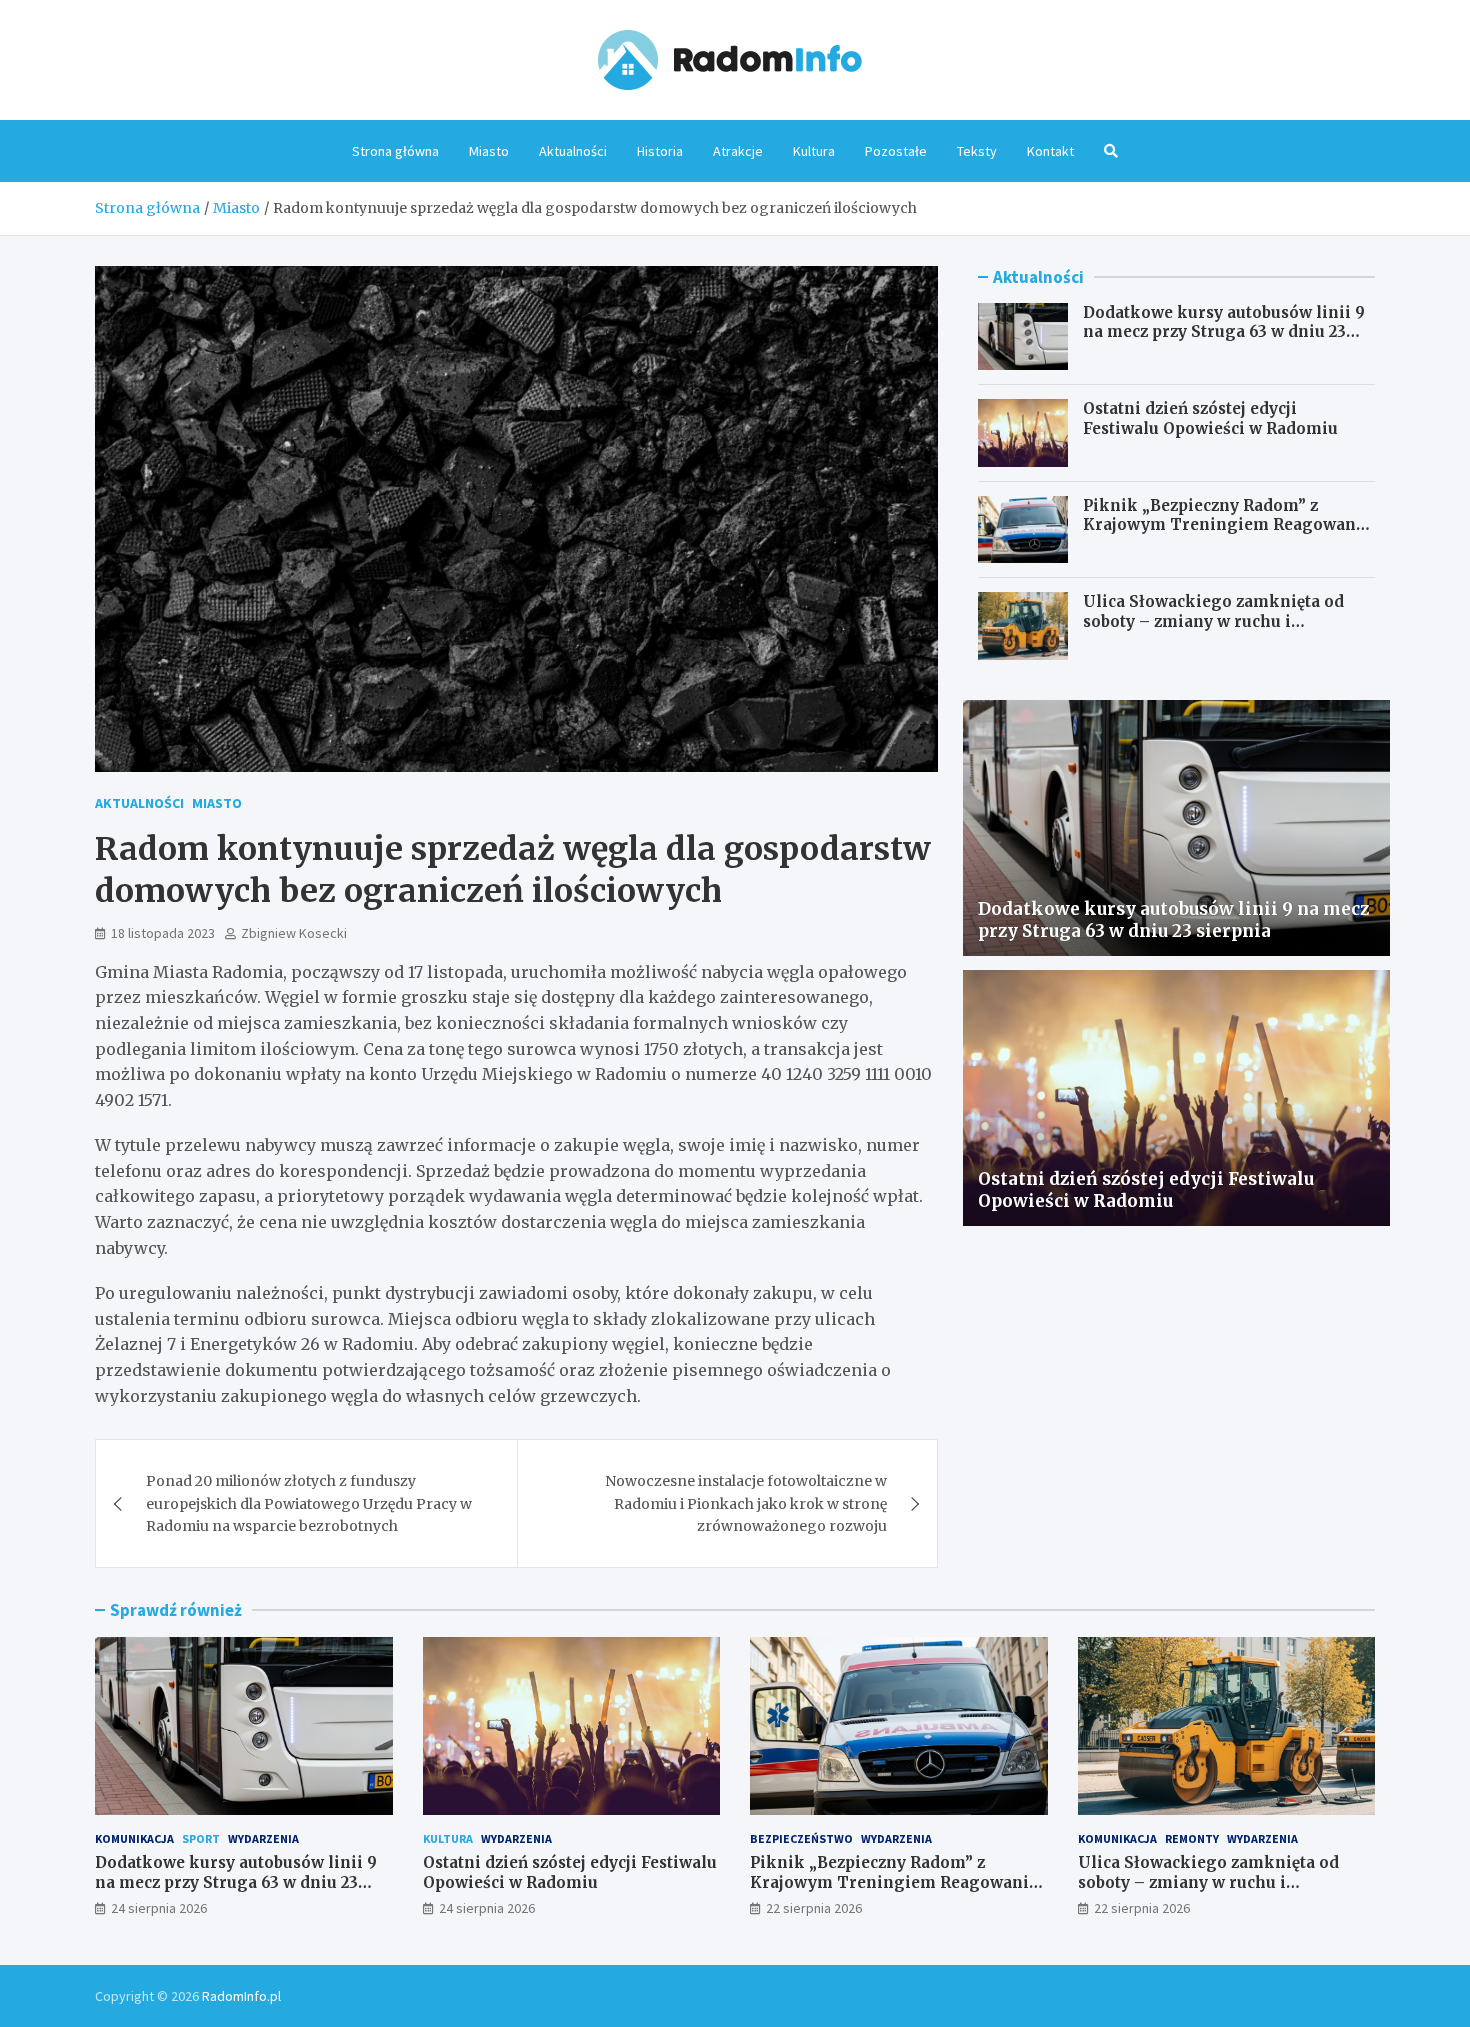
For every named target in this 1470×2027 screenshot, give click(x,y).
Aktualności (573, 151)
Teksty (977, 151)
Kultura (814, 151)
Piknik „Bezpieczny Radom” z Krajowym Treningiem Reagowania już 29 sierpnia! (1227, 525)
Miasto (489, 151)
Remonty (1192, 1838)
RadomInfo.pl (241, 1996)
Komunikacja (134, 1838)
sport (201, 1838)
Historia (660, 151)
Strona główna (395, 151)
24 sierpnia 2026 (159, 1908)
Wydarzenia (263, 1838)
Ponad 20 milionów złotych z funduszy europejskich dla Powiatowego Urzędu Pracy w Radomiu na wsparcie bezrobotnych (309, 1503)
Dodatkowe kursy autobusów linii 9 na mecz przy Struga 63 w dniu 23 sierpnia (1224, 332)
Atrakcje (738, 151)
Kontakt (1050, 151)
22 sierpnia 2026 (814, 1908)
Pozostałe (896, 151)
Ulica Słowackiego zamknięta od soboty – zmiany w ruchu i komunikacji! (1213, 621)
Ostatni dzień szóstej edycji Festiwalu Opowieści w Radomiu (1210, 418)
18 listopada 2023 (163, 933)
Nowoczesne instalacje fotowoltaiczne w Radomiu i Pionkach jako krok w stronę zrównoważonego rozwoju (746, 1503)
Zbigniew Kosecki (294, 933)
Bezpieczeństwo (801, 1838)
